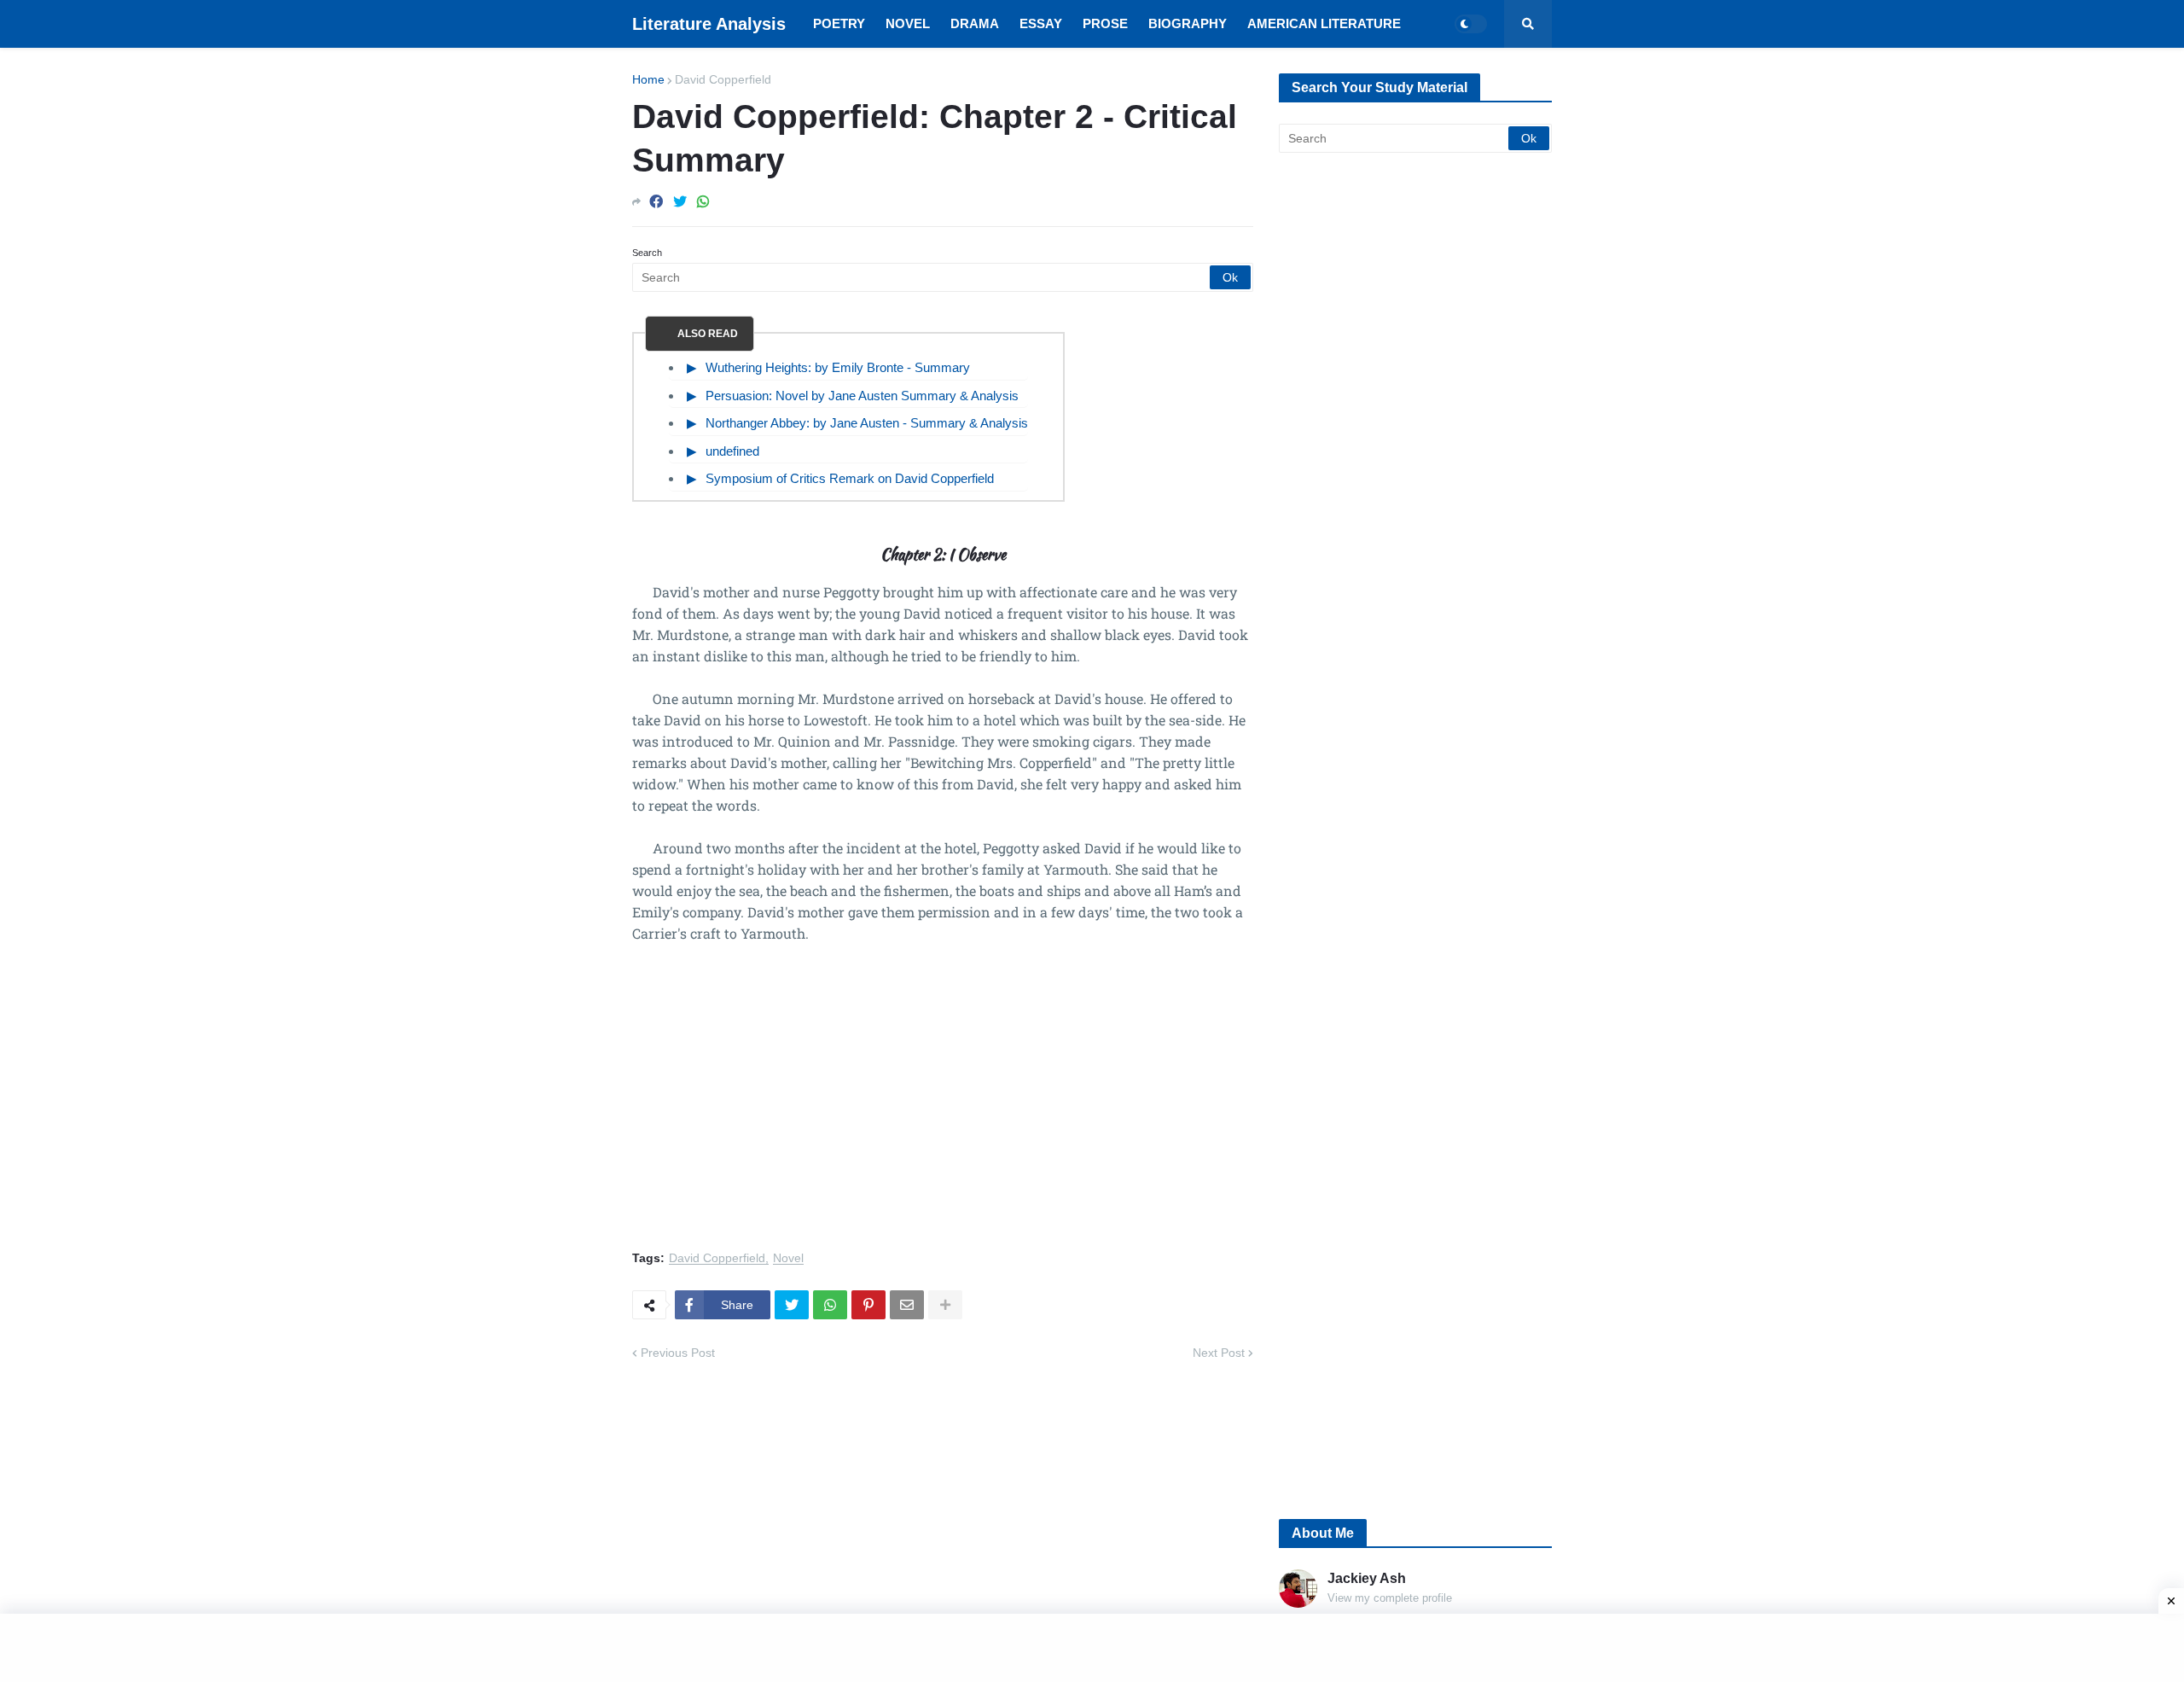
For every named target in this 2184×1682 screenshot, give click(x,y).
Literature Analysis (709, 24)
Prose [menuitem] (1105, 23)
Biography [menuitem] (1188, 23)
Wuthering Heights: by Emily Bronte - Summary (838, 367)
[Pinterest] (868, 1305)
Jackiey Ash (1367, 1578)
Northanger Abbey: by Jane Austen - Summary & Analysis (867, 423)
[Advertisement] (943, 1107)
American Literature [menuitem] (1324, 23)
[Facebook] (656, 202)
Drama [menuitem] (975, 23)
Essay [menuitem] (1041, 23)
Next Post (1219, 1353)
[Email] (907, 1305)
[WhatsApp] (703, 202)
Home (648, 79)
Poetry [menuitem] (839, 23)
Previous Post (678, 1353)
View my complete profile (1390, 1598)
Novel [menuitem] (908, 23)
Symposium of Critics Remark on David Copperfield (850, 478)
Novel (788, 1258)
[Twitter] (680, 202)
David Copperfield (723, 79)
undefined (732, 451)
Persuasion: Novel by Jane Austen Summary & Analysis (862, 396)
